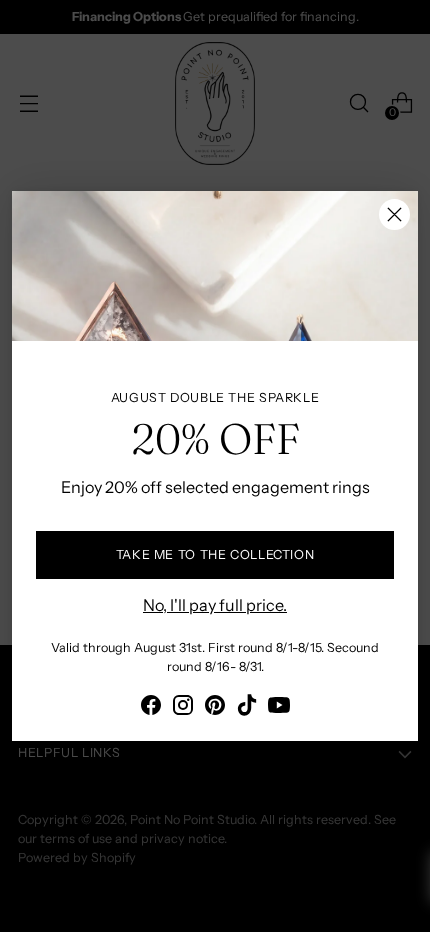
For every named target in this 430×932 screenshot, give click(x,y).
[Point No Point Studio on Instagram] (183, 708)
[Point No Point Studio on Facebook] (151, 708)
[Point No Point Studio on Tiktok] (247, 708)
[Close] (394, 214)
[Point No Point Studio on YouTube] (279, 708)
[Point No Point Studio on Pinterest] (215, 708)
